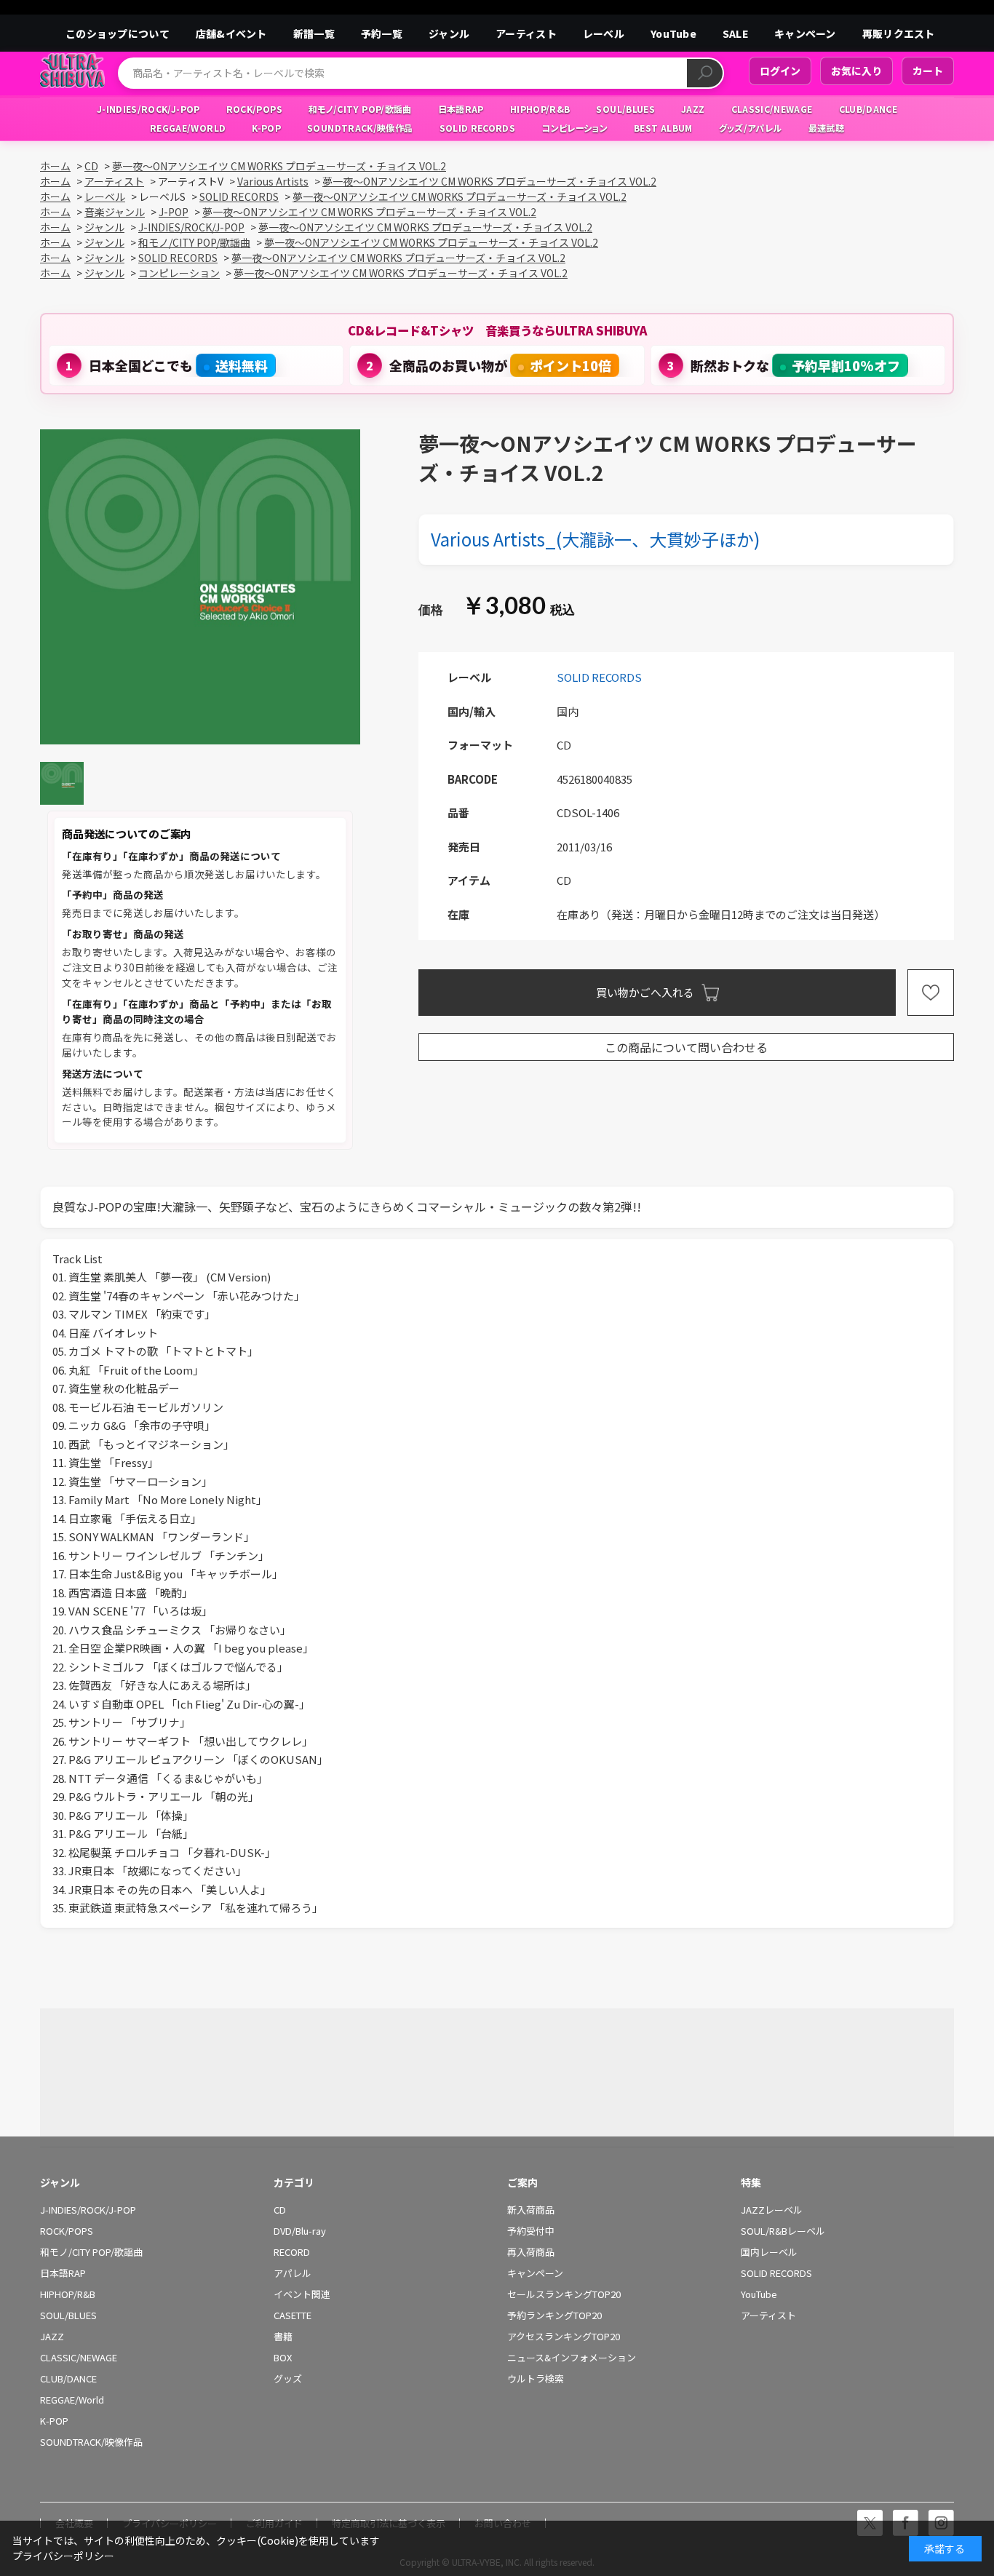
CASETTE (293, 2315)
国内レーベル (769, 2252)
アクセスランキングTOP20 (564, 2337)
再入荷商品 (531, 2252)
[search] (705, 73)
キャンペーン (805, 33)
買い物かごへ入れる (645, 992)
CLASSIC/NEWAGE (79, 2358)
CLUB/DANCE (68, 2379)
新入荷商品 (531, 2210)
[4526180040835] (62, 783)
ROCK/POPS (67, 2231)
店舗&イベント (231, 33)
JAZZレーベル (772, 2210)
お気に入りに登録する (931, 993)
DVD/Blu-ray (300, 2231)
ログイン (780, 71)
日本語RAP (63, 2273)
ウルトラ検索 (536, 2379)
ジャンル (449, 33)
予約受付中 (531, 2231)
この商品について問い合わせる (686, 1047)
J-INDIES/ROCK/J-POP (88, 2210)
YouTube (673, 33)
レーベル (604, 33)
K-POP (54, 2421)
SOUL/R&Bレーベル (783, 2231)
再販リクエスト (899, 33)
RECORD (292, 2252)
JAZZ (52, 2337)
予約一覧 (382, 33)
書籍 (283, 2337)
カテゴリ (294, 2182)
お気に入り (856, 71)
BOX (283, 2358)
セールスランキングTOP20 (564, 2294)
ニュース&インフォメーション (572, 2358)
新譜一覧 (314, 33)
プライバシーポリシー (63, 2556)
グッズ (288, 2379)
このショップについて (118, 33)
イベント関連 (302, 2294)
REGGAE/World (72, 2400)
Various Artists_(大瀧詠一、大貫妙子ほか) (595, 539)
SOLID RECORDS (599, 677)
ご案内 (522, 2182)
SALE (735, 33)
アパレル (293, 2273)
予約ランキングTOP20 (554, 2315)
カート (928, 71)
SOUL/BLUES (68, 2315)
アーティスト (526, 33)
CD (280, 2210)
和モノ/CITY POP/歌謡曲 (91, 2252)
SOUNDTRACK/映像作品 (91, 2442)
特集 (751, 2182)
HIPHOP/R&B (68, 2294)
